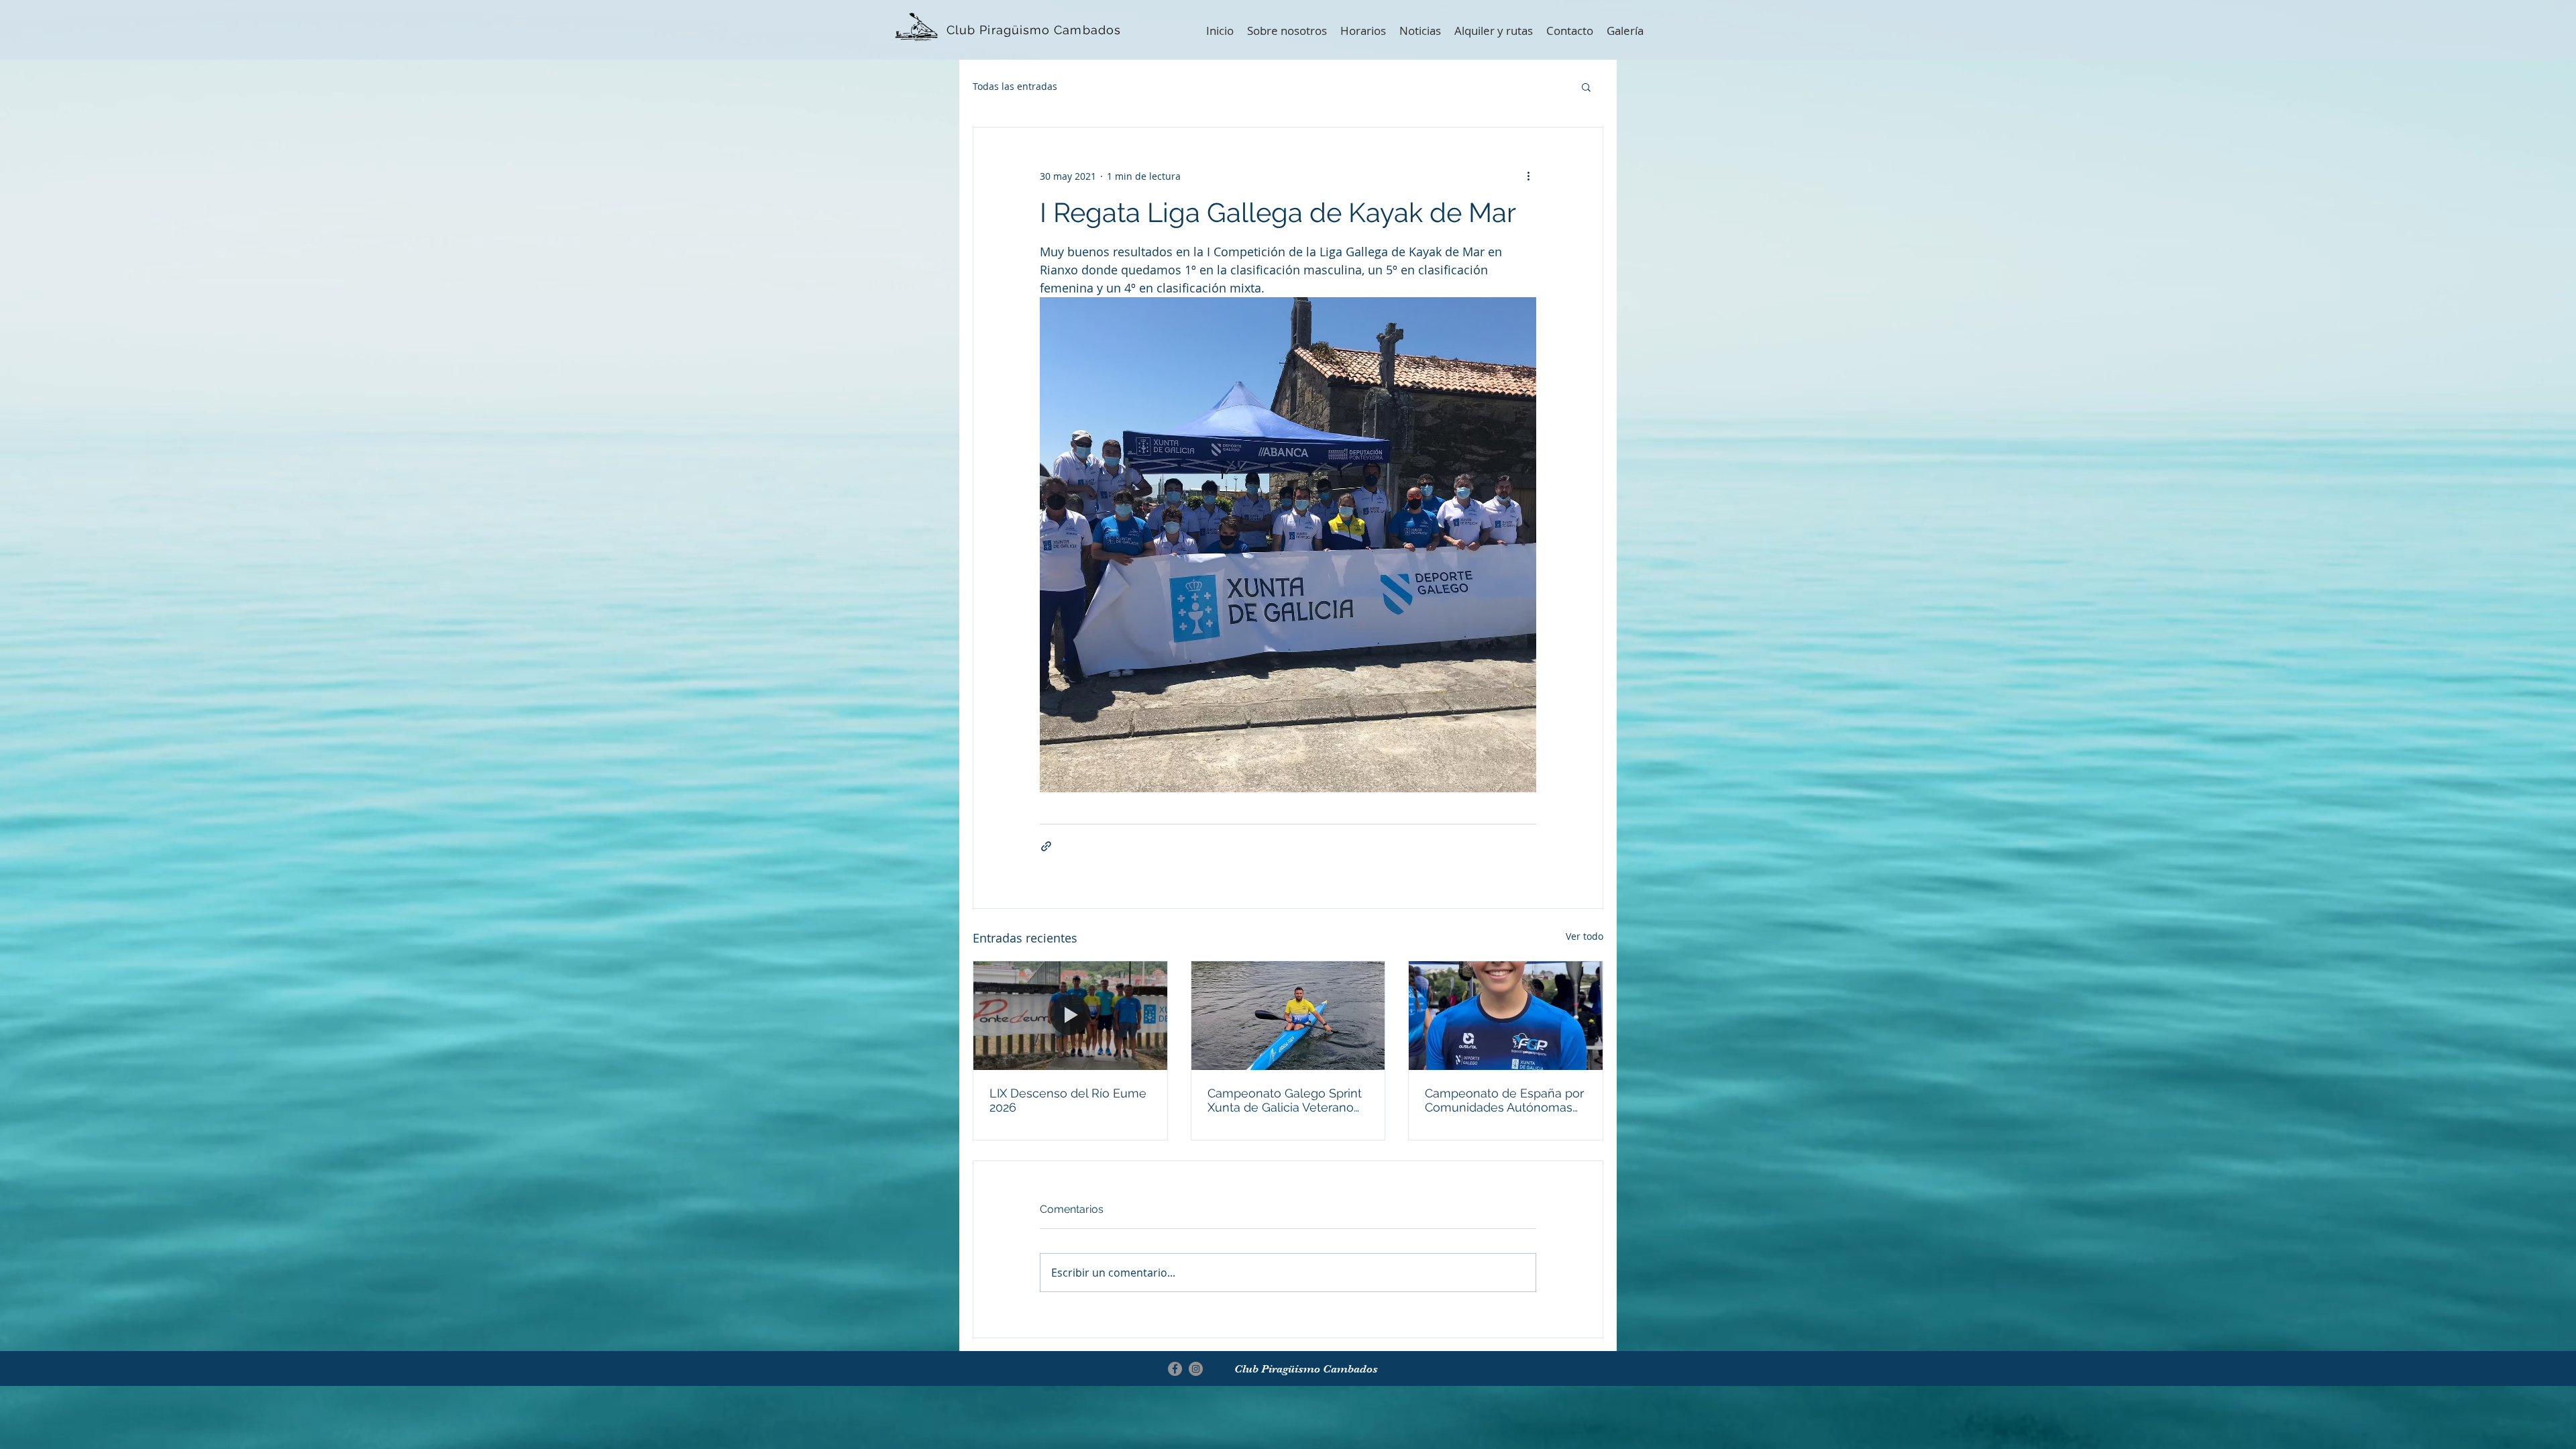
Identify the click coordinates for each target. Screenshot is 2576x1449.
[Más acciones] (1528, 176)
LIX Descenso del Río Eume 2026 (1068, 1100)
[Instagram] (1196, 1369)
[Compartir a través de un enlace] (1046, 846)
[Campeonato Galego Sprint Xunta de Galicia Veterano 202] (1288, 1016)
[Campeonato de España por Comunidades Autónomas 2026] (1506, 1016)
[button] (1586, 87)
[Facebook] (1175, 1369)
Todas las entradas (1015, 86)
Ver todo (1585, 936)
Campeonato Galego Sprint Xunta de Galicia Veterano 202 (1285, 1100)
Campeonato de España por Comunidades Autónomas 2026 (1504, 1100)
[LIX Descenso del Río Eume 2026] (1070, 1016)
